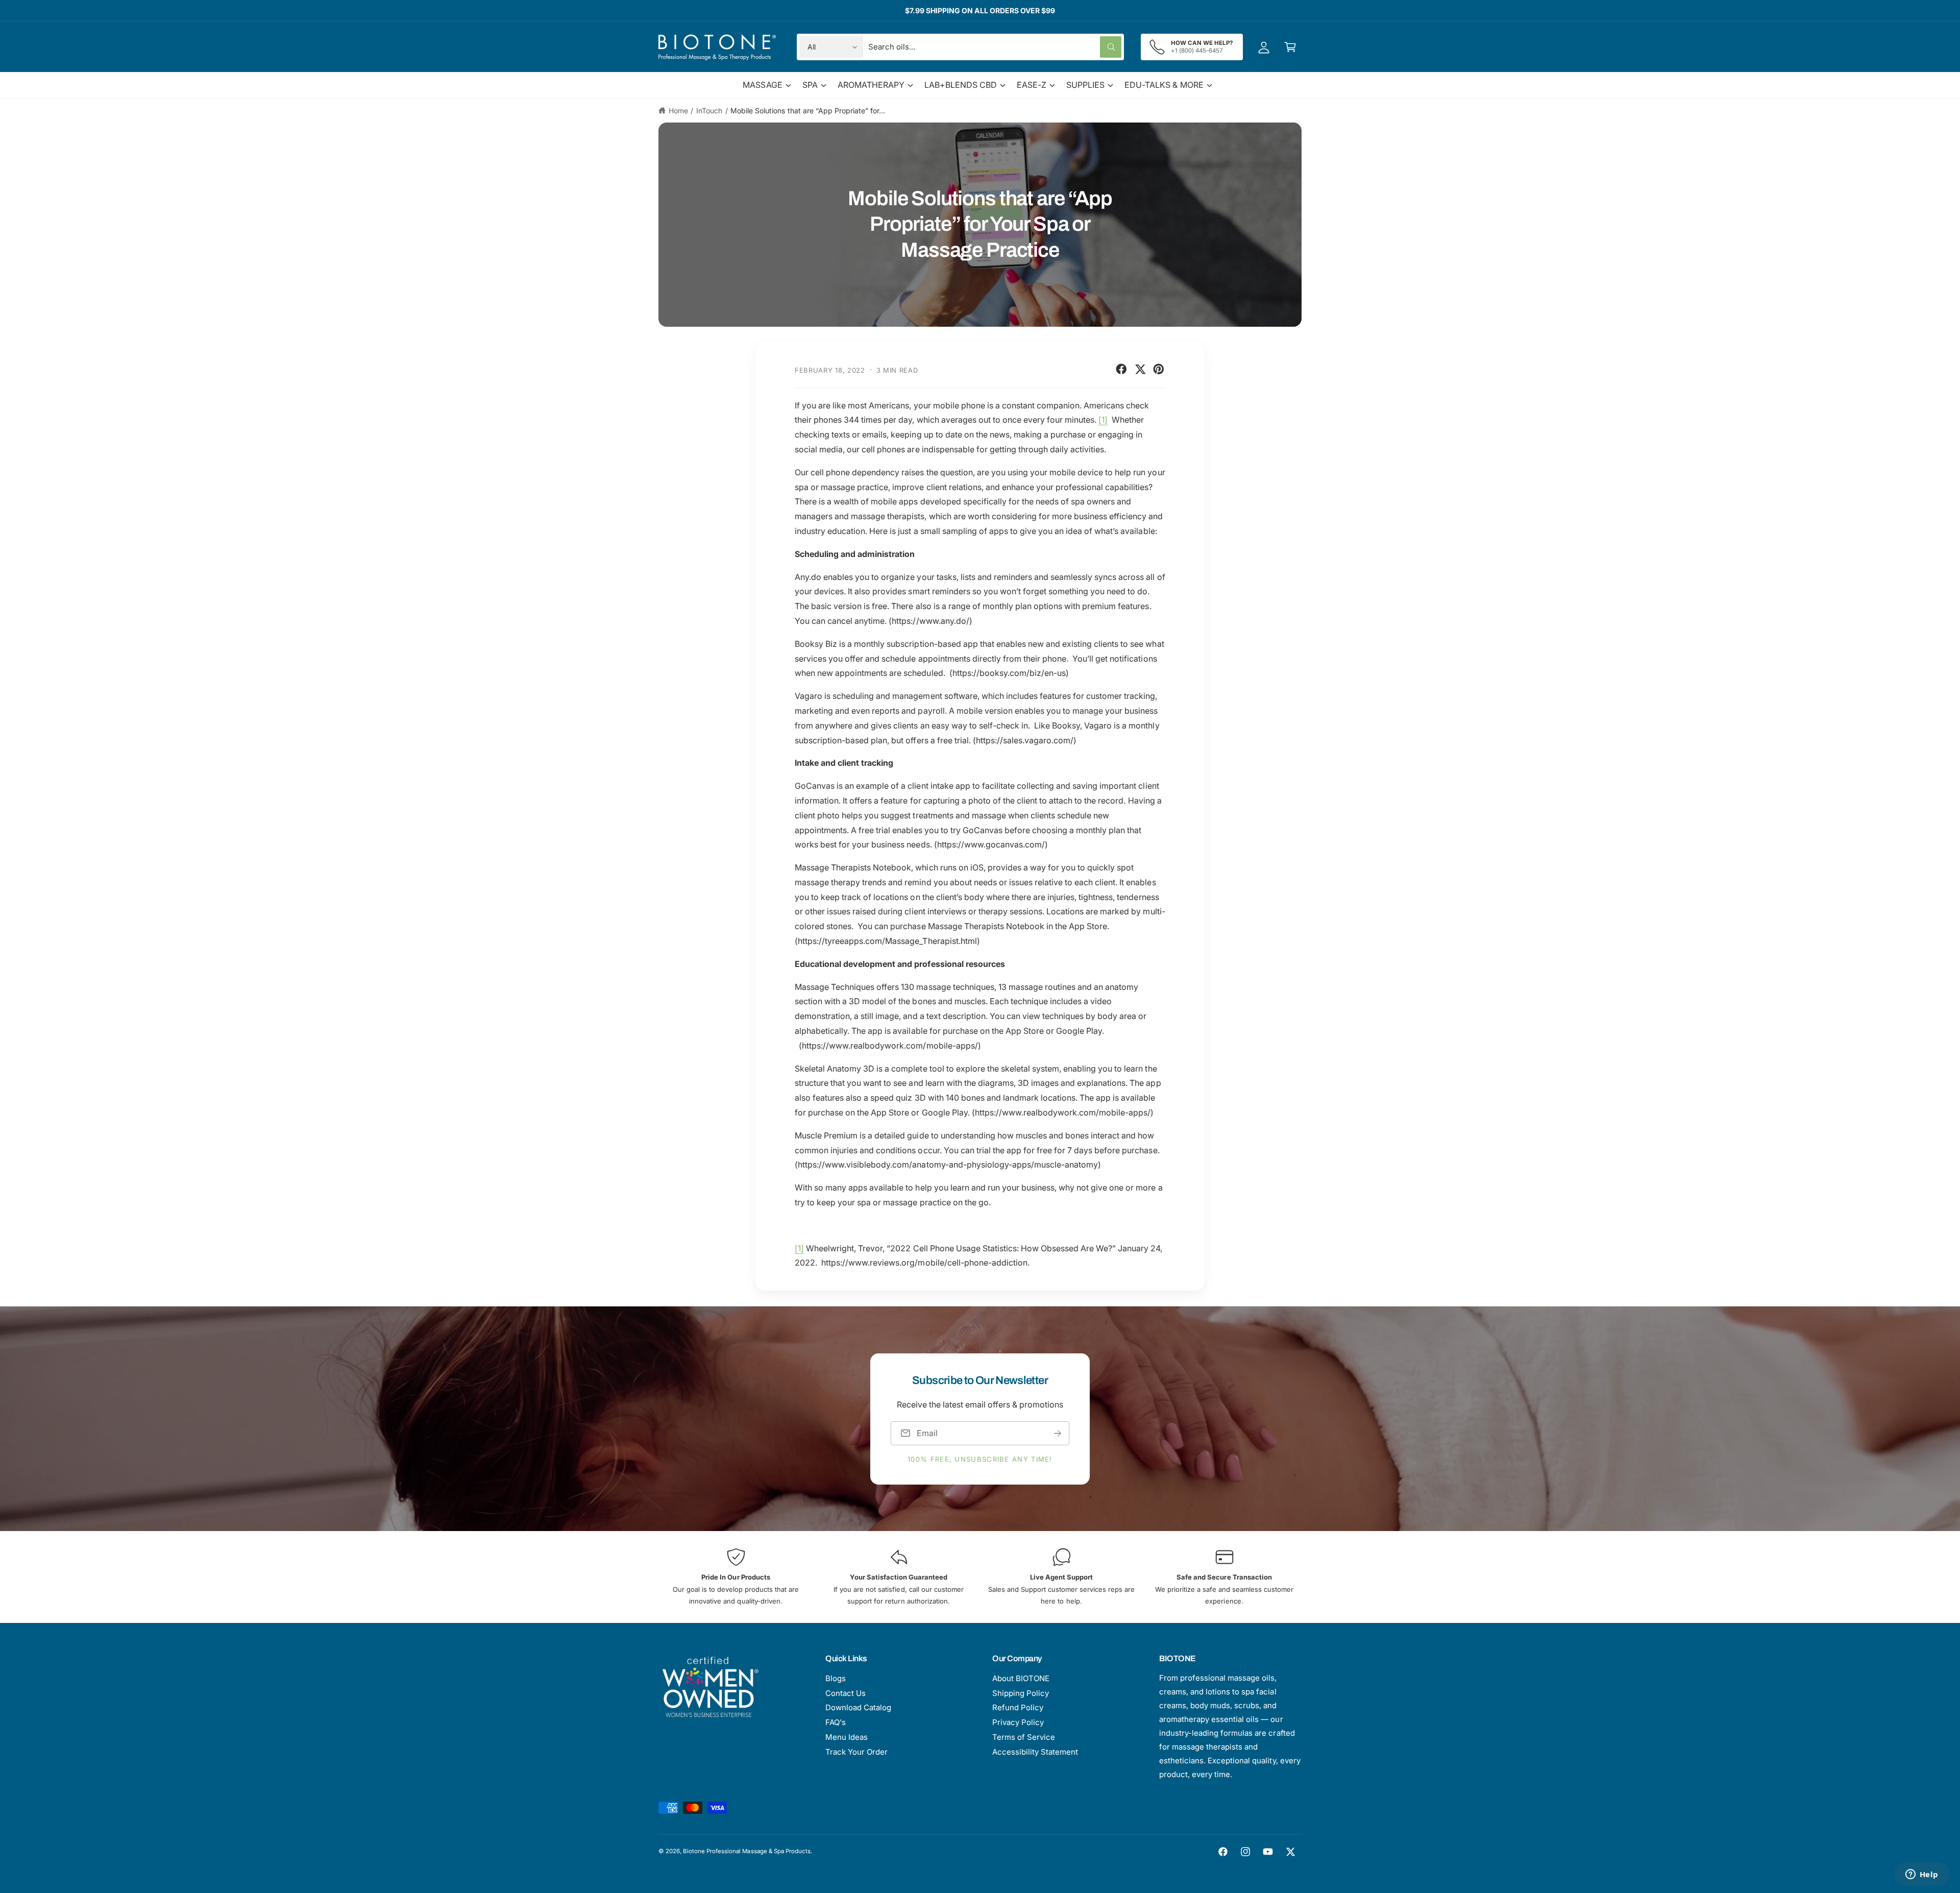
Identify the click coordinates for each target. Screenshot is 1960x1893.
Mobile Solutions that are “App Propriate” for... (808, 111)
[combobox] (995, 47)
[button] (1290, 47)
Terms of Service (1024, 1737)
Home (678, 111)
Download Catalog (858, 1707)
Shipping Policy (1021, 1693)
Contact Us (846, 1693)
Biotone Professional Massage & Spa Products (747, 1851)
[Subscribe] (1058, 1433)
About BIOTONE (1021, 1678)
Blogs (836, 1678)
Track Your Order (856, 1752)
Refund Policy (1018, 1707)
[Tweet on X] (1140, 369)
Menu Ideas (847, 1737)
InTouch (709, 111)
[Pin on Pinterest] (1159, 369)
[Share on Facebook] (1121, 369)
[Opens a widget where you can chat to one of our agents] (1922, 1875)
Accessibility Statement (1035, 1752)
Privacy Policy (1018, 1722)
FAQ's (836, 1722)
